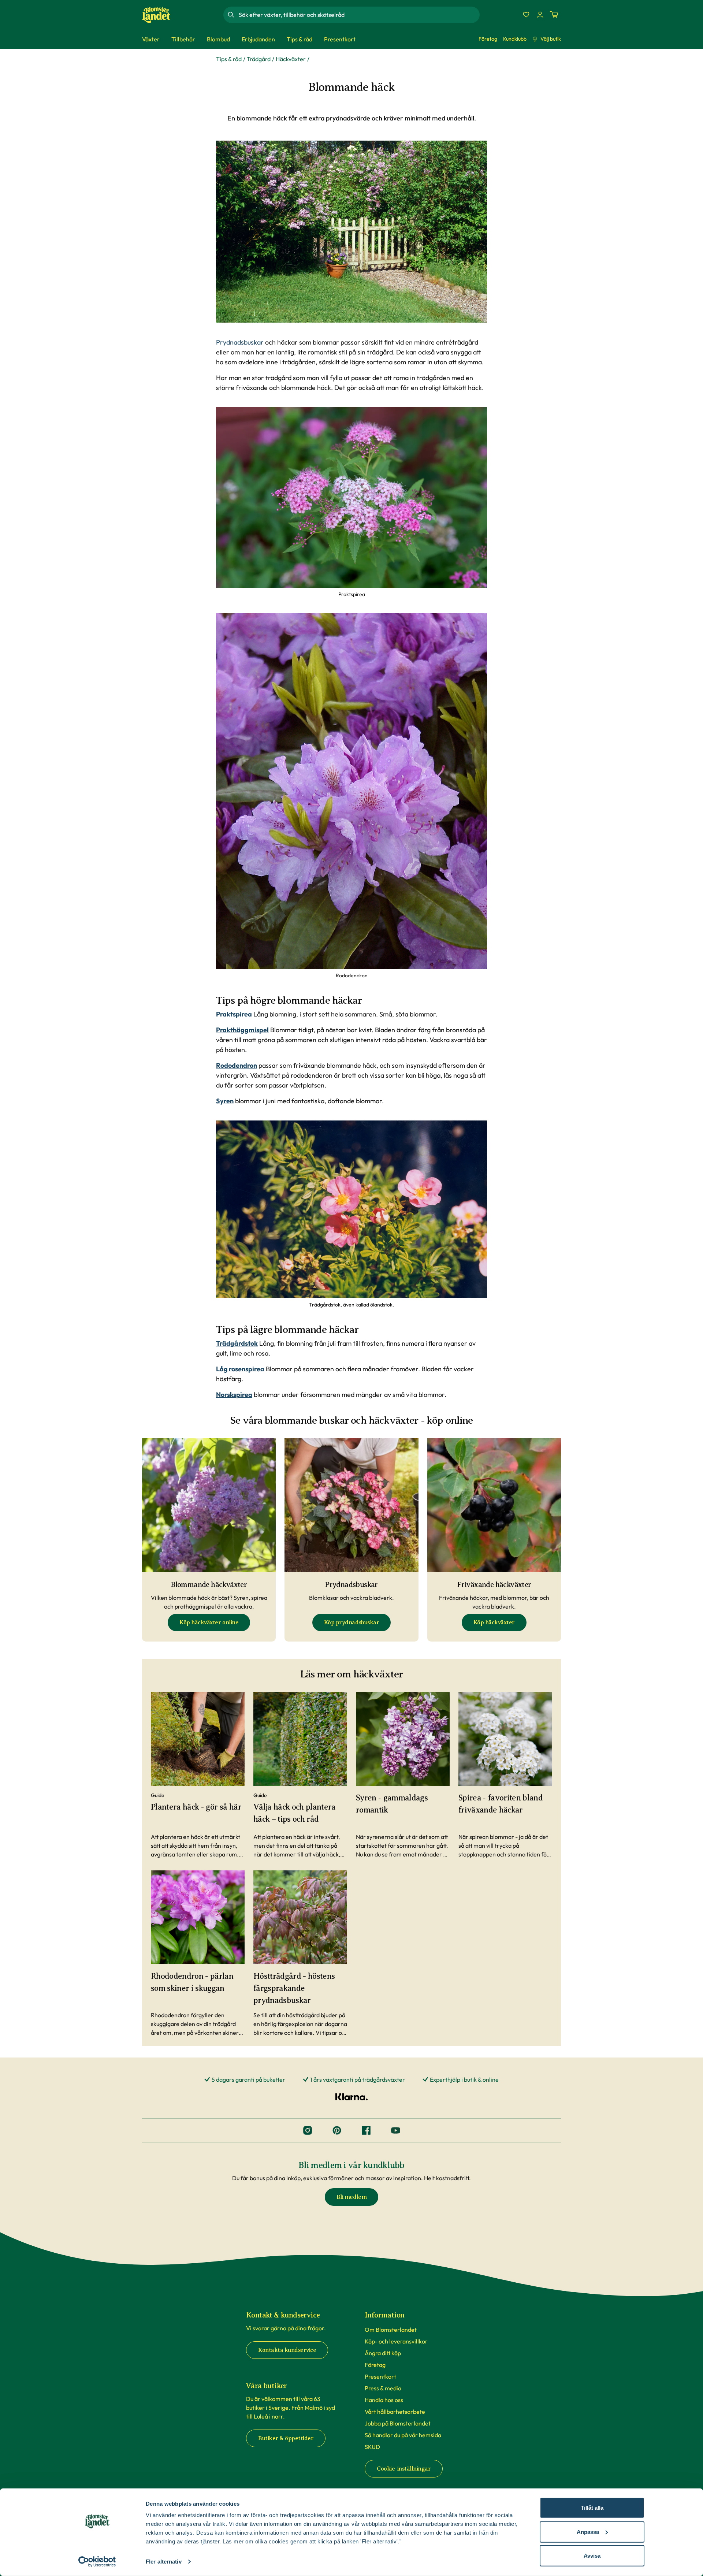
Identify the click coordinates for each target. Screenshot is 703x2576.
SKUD (372, 2447)
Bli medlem (351, 2197)
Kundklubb (515, 39)
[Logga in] (540, 15)
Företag (488, 39)
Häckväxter (291, 59)
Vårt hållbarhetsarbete (395, 2412)
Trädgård (259, 59)
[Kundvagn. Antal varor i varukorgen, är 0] (554, 15)
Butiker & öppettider (286, 2438)
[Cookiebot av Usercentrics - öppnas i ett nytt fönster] (97, 2562)
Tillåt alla (592, 2508)
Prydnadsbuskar (240, 342)
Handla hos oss (384, 2400)
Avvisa (592, 2556)
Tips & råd (229, 59)
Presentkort (380, 2376)
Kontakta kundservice (287, 2350)
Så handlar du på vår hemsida (403, 2435)
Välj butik (551, 39)
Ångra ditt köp (383, 2353)
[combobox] (358, 15)
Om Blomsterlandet (391, 2330)
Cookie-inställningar (404, 2469)
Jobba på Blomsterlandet (398, 2423)
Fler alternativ (164, 2562)
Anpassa (588, 2532)
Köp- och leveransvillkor (396, 2341)
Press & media (383, 2388)
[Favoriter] (526, 15)
